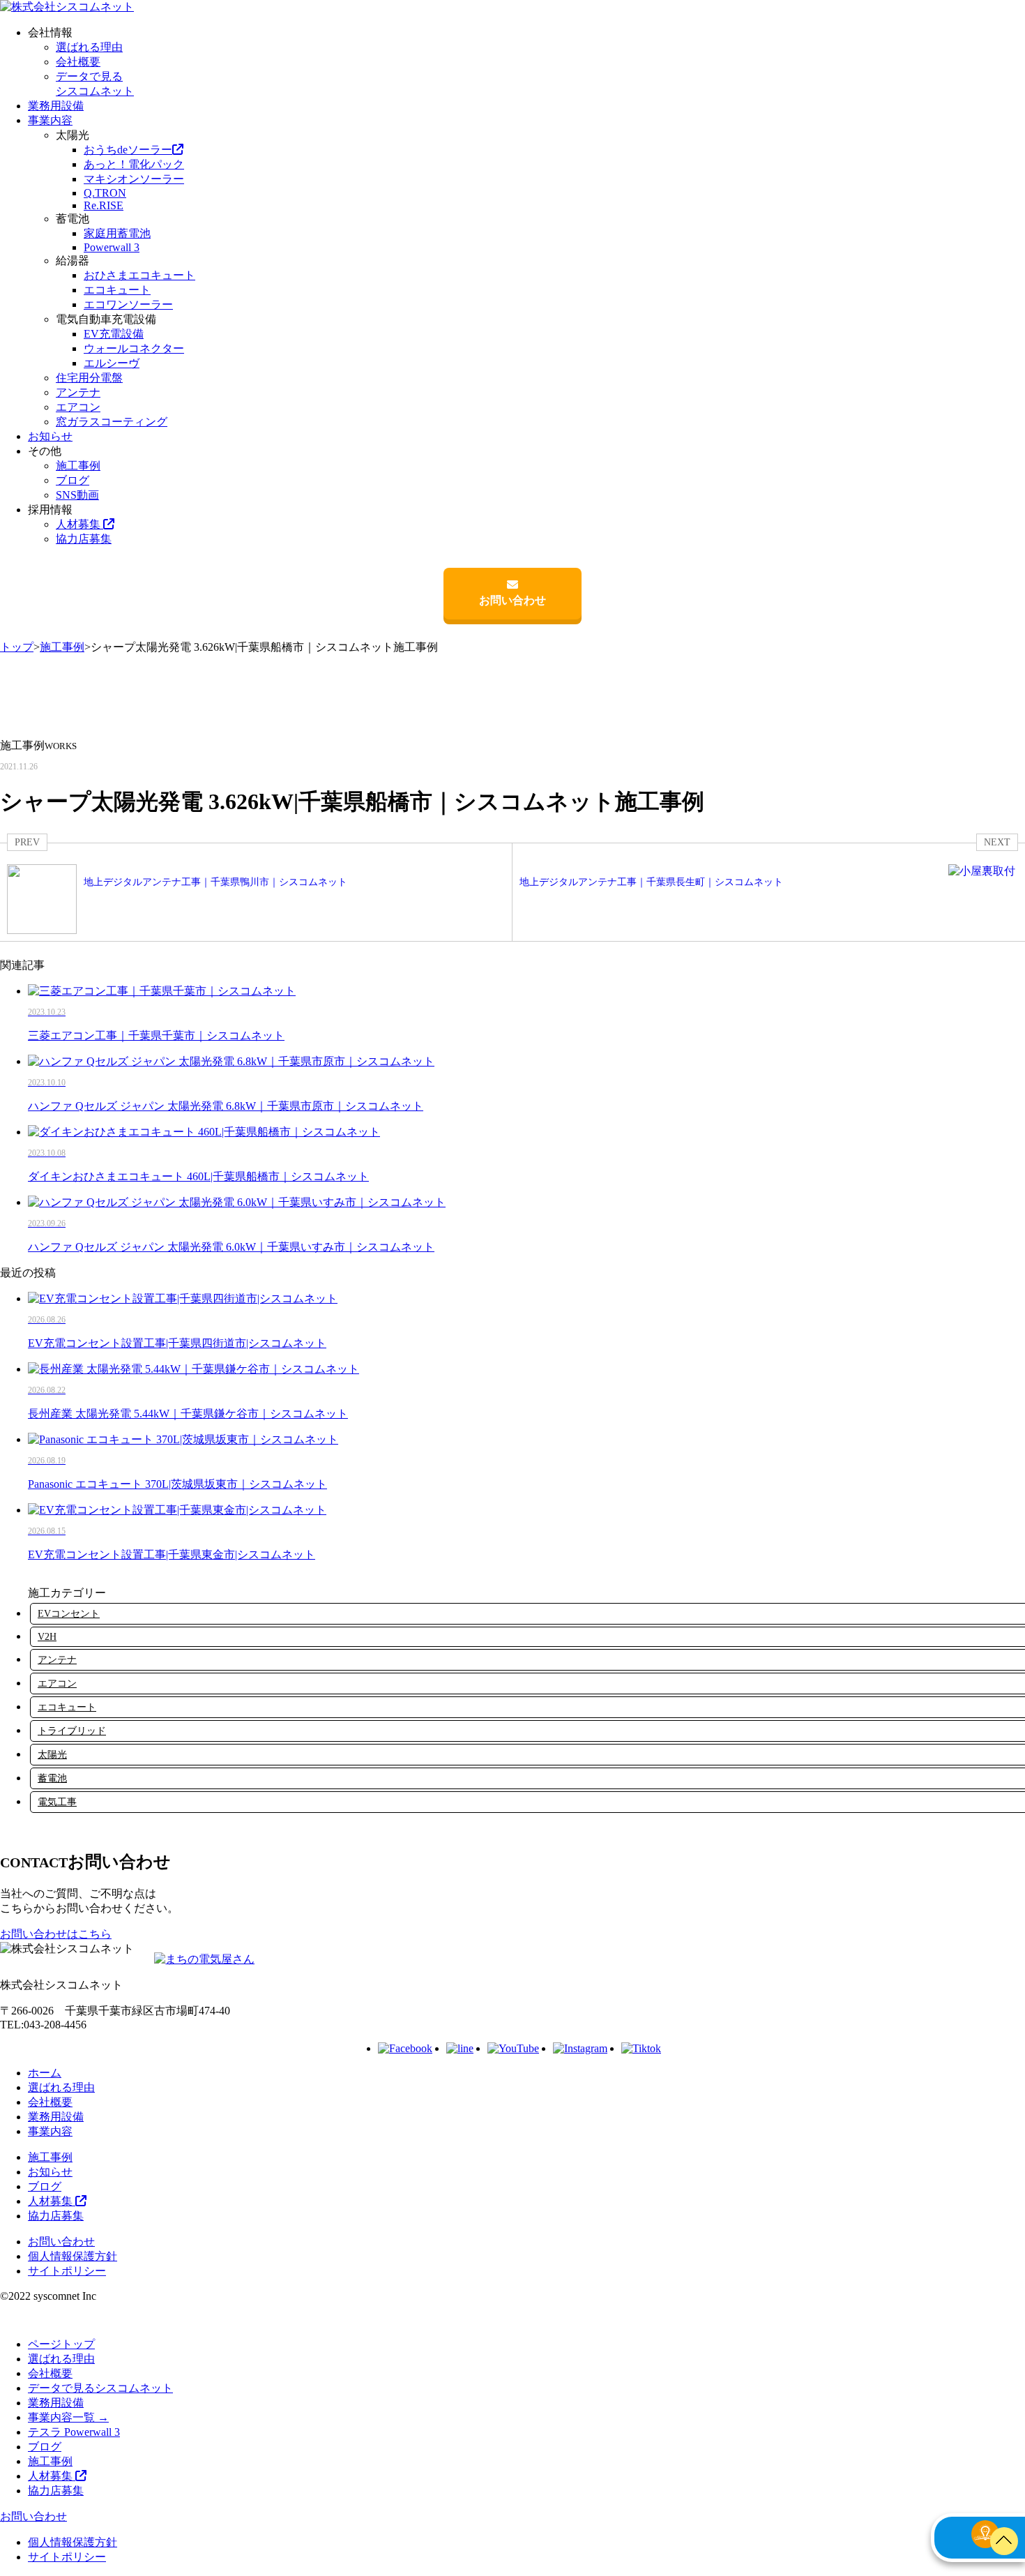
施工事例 (78, 466)
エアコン (78, 407)
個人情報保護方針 (73, 2256)
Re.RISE (104, 205)
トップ (17, 647)
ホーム (45, 2073)
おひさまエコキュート (139, 275)
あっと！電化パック (134, 164)
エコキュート (117, 290)
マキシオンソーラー (134, 179)
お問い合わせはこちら (56, 1934)
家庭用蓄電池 (117, 233)
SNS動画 (77, 495)
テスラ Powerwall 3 (74, 2432)
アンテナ (78, 392)
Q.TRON (105, 193)
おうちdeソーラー (128, 150)
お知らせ (50, 436)
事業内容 (50, 120)
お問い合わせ (512, 600)
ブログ (73, 480)
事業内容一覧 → (68, 2417)
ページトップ (61, 2344)
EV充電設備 (114, 334)
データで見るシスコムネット (100, 2388)
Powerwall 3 (112, 247)
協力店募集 (84, 539)
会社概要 (78, 62)
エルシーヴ (112, 363)
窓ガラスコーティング (112, 422)
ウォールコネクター (134, 348)
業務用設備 (56, 106)
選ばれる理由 (89, 47)
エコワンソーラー (128, 304)
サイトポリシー (67, 2271)
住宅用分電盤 (89, 378)
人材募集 (79, 524)
